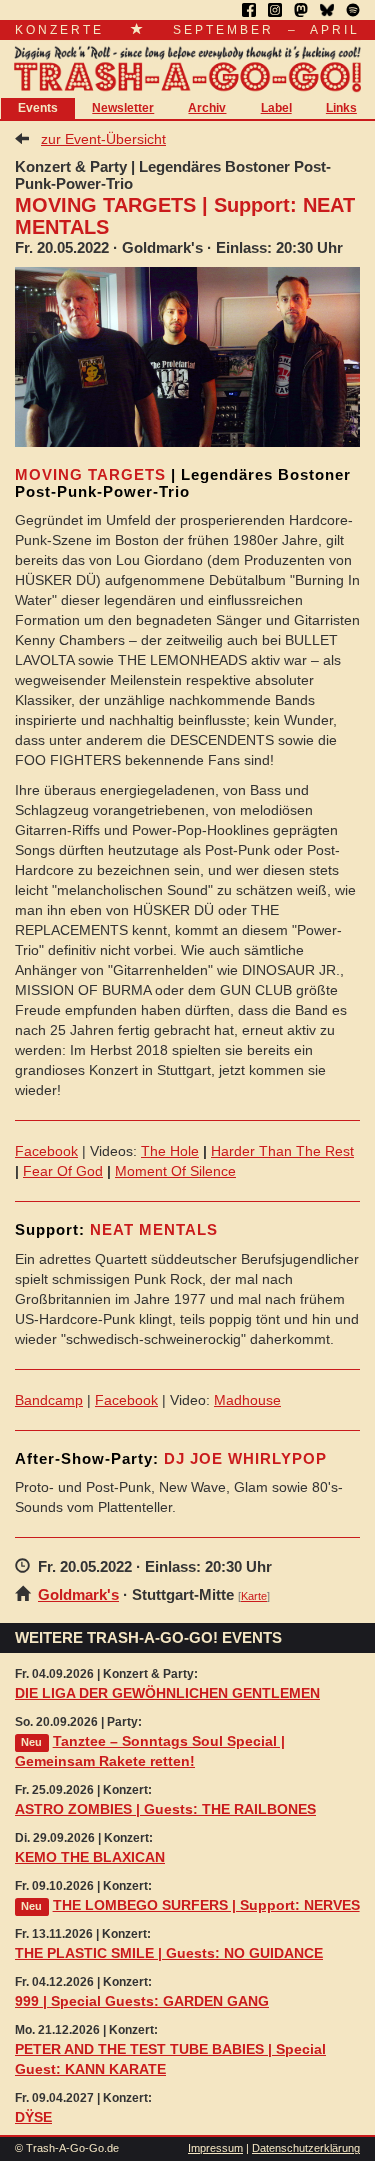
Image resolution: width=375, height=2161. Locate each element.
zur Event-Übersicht (103, 139)
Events (38, 108)
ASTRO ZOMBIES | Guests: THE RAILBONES (165, 1809)
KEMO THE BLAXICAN (90, 1857)
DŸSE (33, 2117)
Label (276, 108)
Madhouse (247, 1400)
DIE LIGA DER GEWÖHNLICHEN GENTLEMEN (167, 1693)
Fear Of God (63, 1171)
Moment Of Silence (175, 1171)
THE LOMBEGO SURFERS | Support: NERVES (206, 1905)
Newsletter (123, 108)
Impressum (215, 2148)
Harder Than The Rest (282, 1151)
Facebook (46, 1151)
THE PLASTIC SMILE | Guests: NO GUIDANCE (169, 1953)
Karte (254, 1596)
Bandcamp (49, 1400)
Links (341, 108)
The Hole (170, 1151)
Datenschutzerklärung (306, 2148)
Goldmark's (78, 1594)
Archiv (207, 108)
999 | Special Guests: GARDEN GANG (142, 2001)
